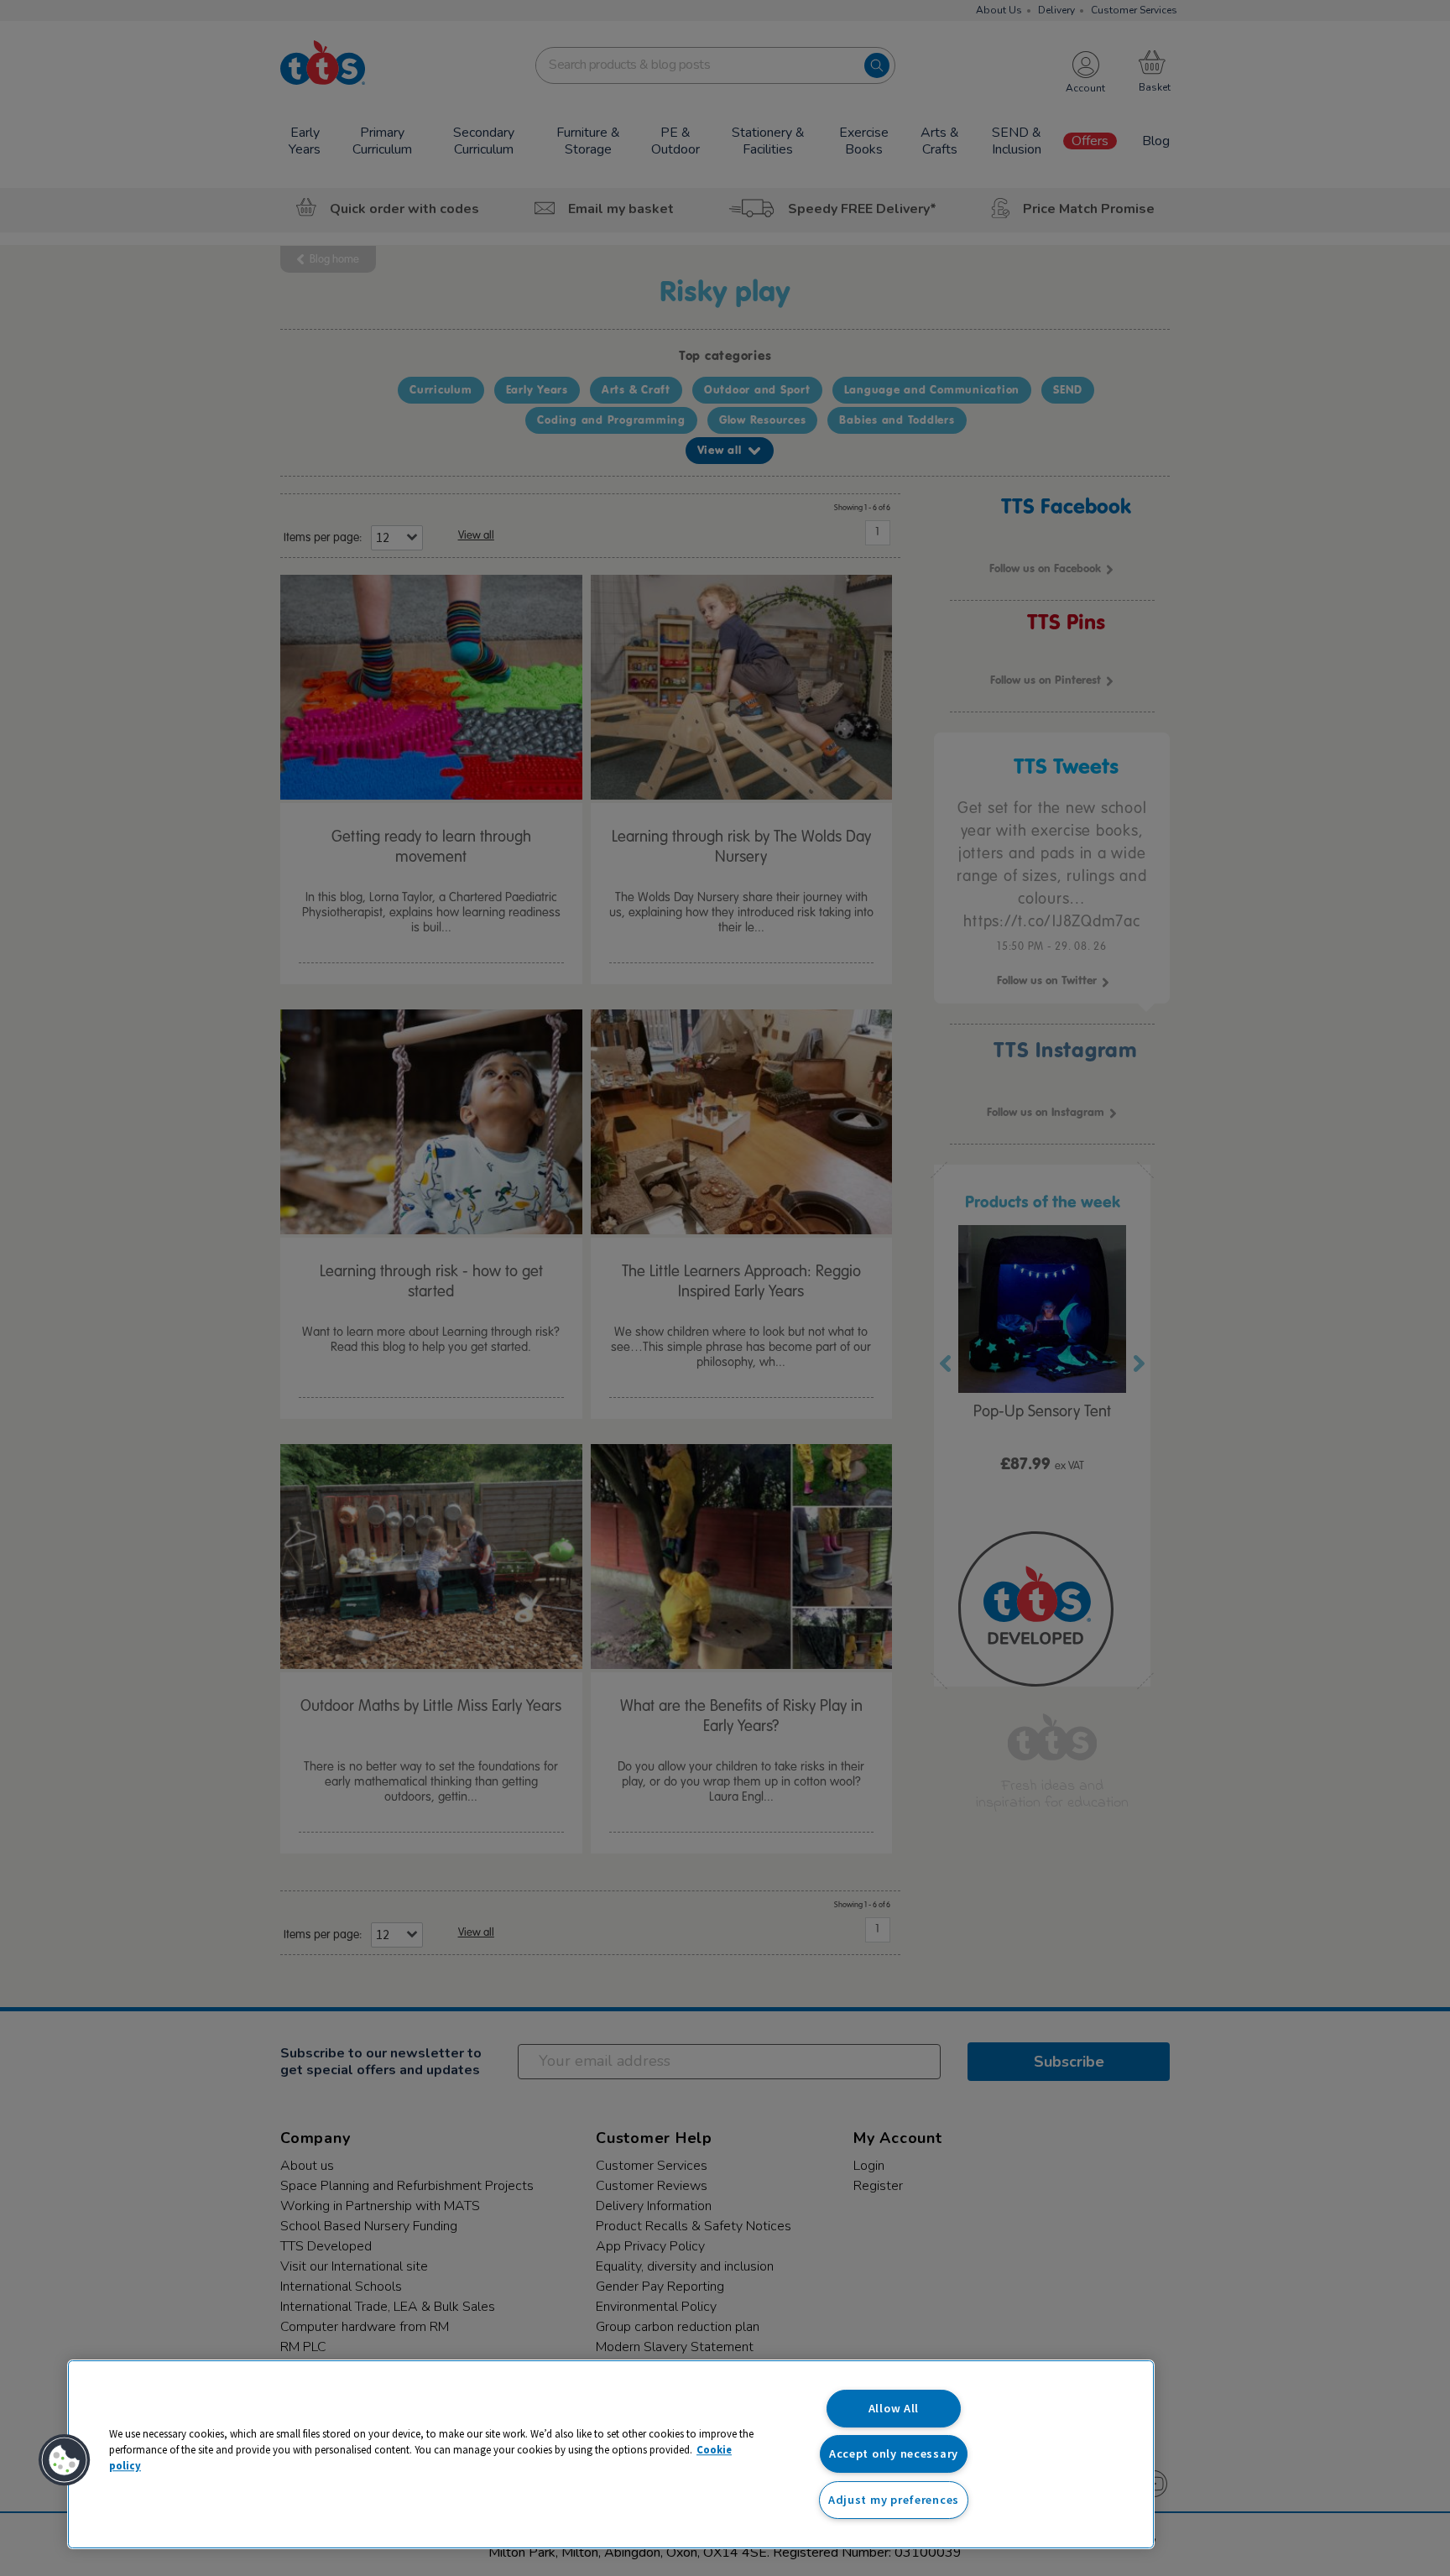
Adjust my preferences (894, 2500)
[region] (611, 2454)
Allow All (894, 2408)
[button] (65, 2460)
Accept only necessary (894, 2453)
